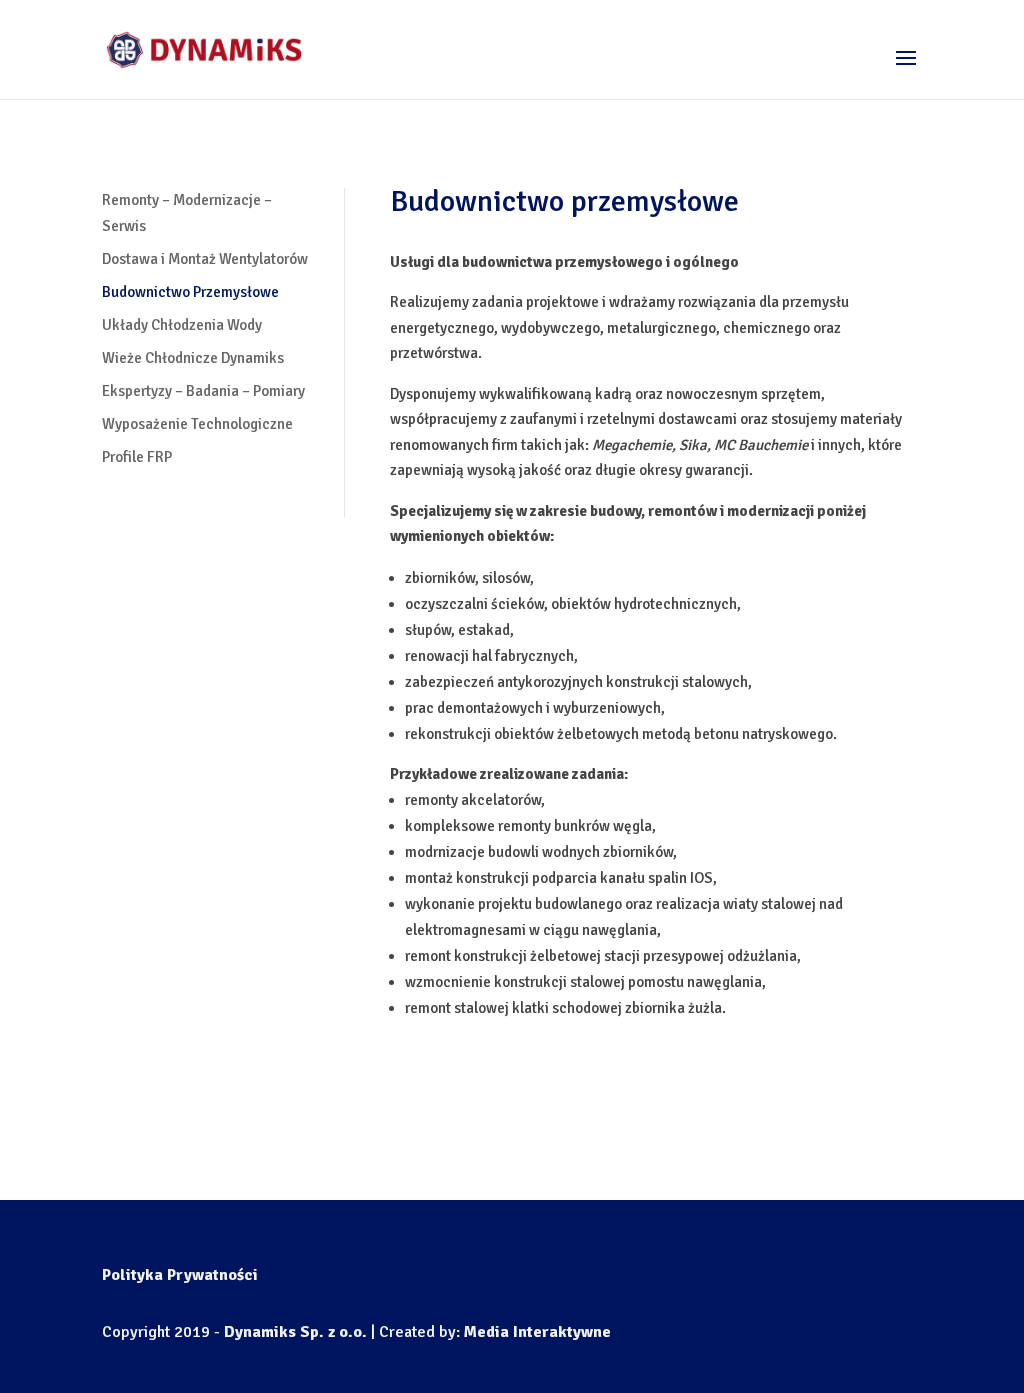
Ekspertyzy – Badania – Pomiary (203, 391)
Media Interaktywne (537, 1332)
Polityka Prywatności (180, 1275)
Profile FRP (137, 457)
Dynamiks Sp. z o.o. (295, 1332)
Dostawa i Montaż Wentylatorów (205, 259)
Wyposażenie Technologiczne (197, 424)
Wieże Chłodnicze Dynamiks (193, 358)
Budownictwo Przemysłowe (190, 292)
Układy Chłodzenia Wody (182, 325)
